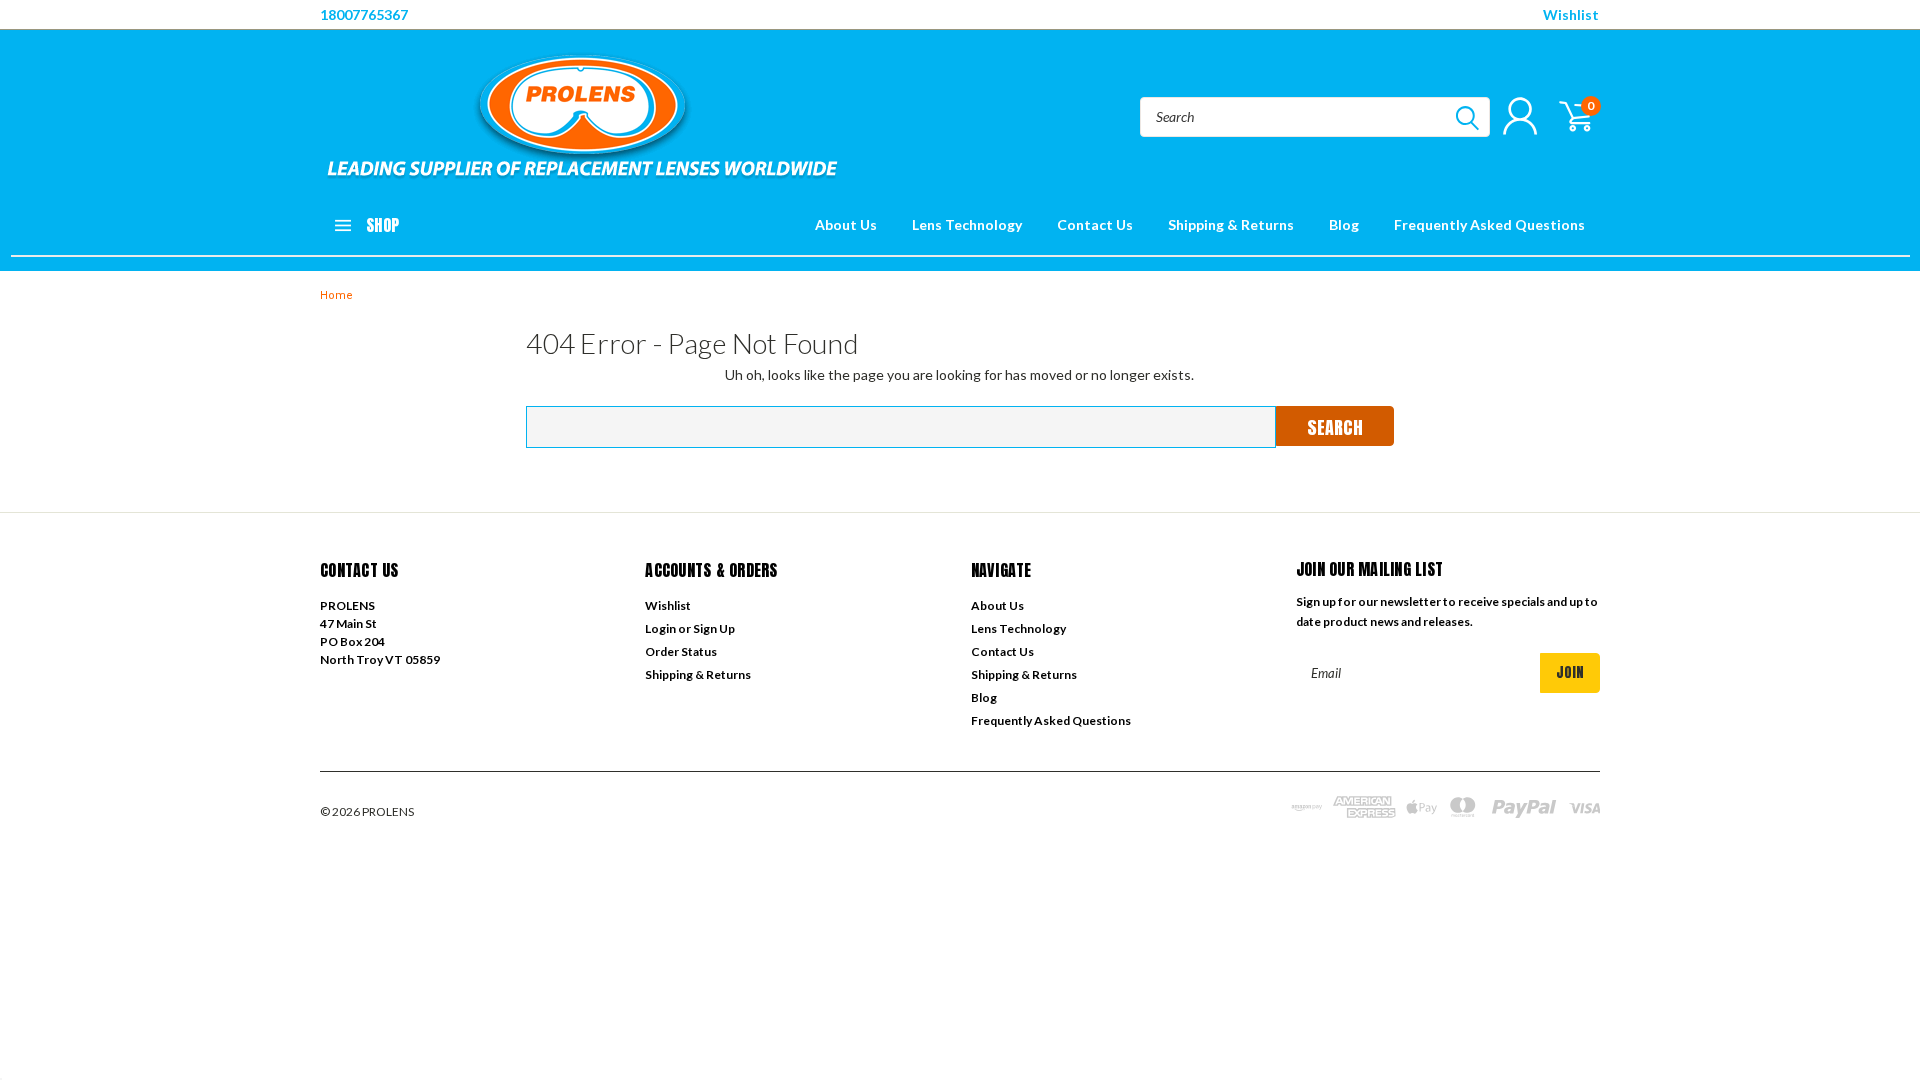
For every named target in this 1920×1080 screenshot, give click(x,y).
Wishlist (1571, 14)
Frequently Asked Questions (1489, 224)
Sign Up (714, 628)
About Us (846, 224)
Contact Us (1095, 224)
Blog (1344, 224)
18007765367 (364, 14)
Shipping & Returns (1231, 224)
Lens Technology (967, 224)
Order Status (681, 651)
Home (336, 295)
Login (660, 628)
